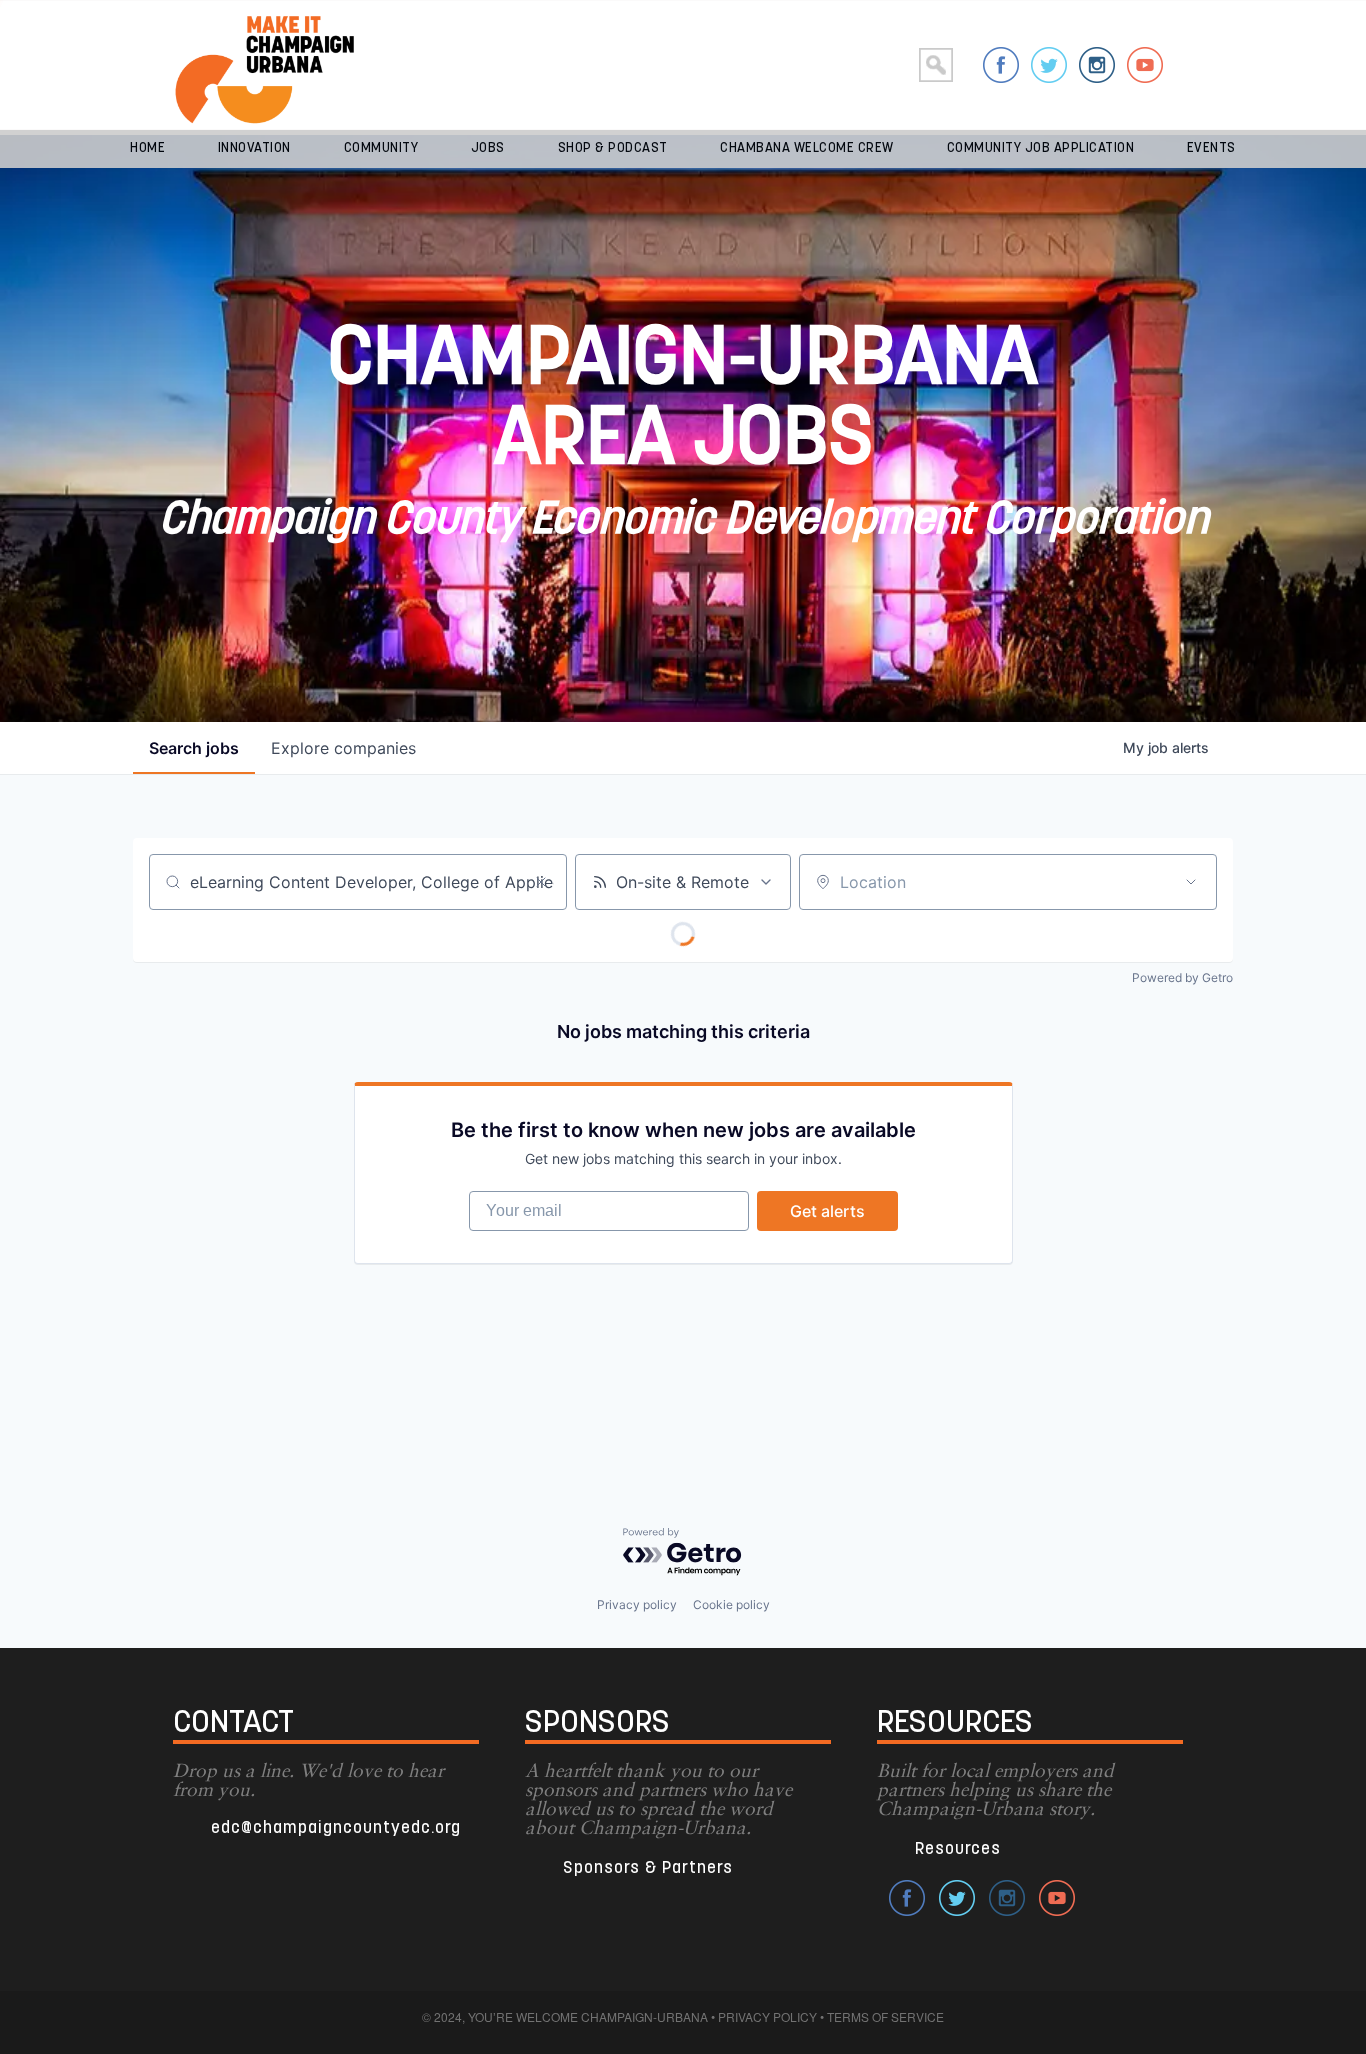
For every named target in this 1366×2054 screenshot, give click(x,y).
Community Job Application (1041, 148)
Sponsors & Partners (648, 1868)
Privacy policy (637, 1604)
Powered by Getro (1182, 977)
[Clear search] (541, 882)
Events (1211, 148)
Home (147, 148)
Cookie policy (731, 1604)
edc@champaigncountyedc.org (336, 1828)
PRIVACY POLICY (767, 2016)
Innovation (254, 148)
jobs (194, 748)
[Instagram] (1097, 65)
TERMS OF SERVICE (885, 2016)
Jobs (488, 148)
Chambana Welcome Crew (807, 148)
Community (381, 148)
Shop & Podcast (613, 148)
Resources (958, 1849)
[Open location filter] (1191, 882)
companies (343, 748)
